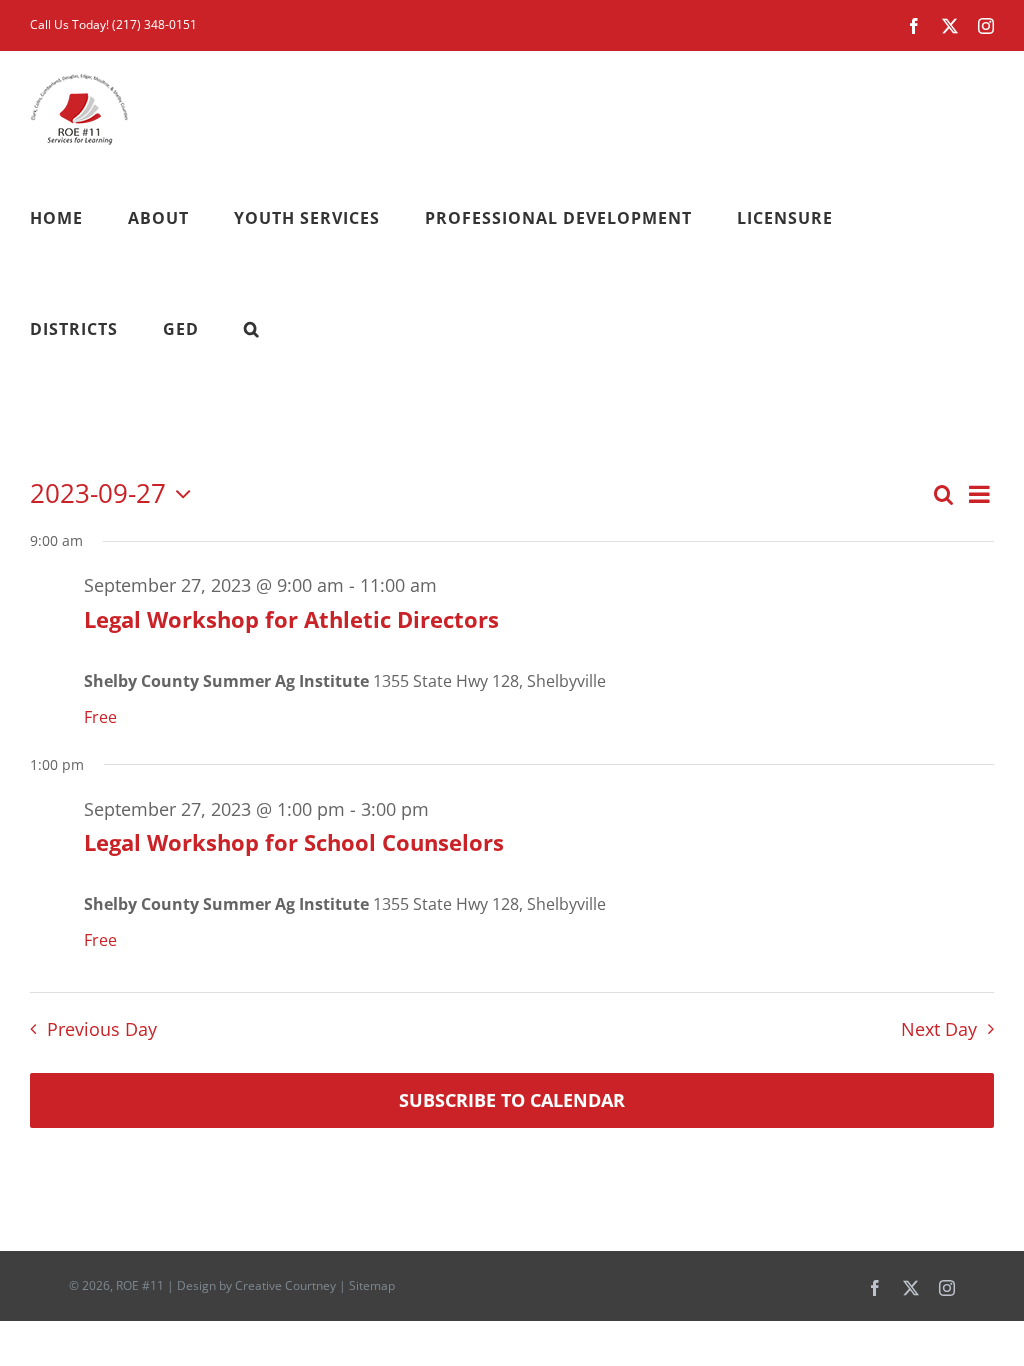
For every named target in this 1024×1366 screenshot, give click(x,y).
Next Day (939, 1029)
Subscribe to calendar (512, 1100)
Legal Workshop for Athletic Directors (291, 619)
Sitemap (372, 1285)
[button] (252, 328)
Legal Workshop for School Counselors (294, 842)
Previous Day (101, 1029)
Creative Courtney (285, 1285)
